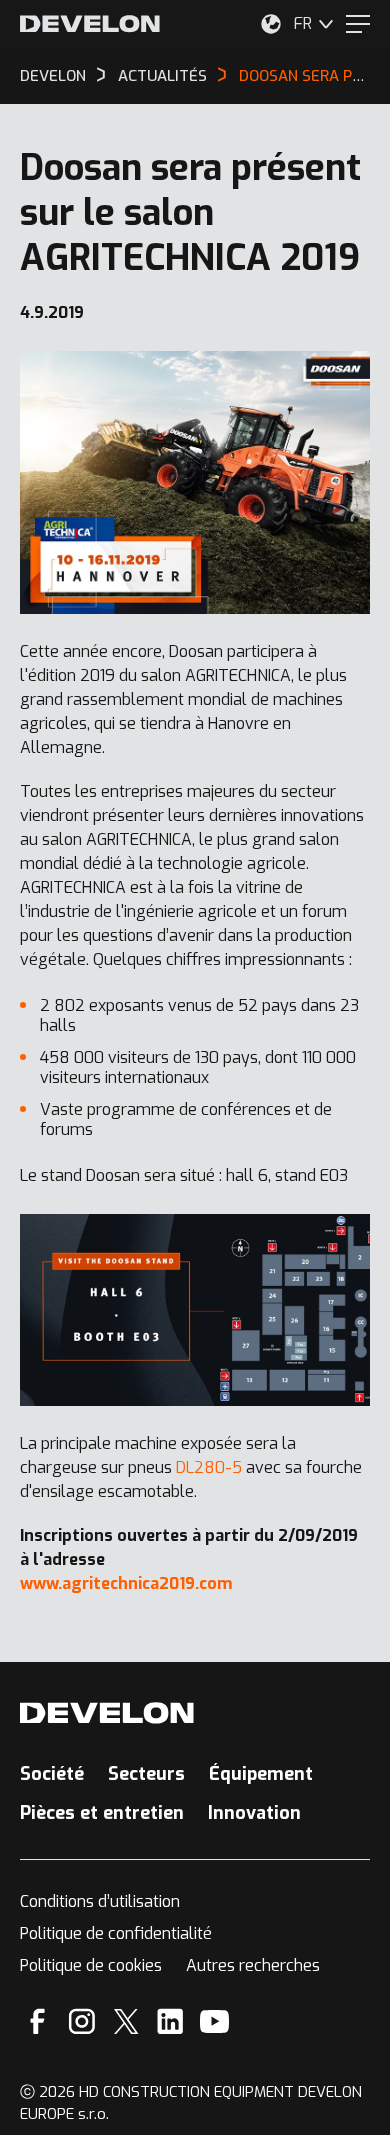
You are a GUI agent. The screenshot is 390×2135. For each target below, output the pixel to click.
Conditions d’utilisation (100, 1901)
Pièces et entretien (102, 1813)
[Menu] (358, 24)
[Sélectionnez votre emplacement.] (271, 24)
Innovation (254, 1813)
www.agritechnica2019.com (126, 1583)
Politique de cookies (91, 1965)
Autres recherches (253, 1965)
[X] (126, 2021)
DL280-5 (209, 1467)
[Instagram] (82, 2021)
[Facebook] (37, 2021)
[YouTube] (214, 2021)
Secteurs (146, 1774)
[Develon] (90, 24)
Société (52, 1774)
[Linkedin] (170, 2021)
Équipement (261, 1774)
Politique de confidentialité (116, 1933)
